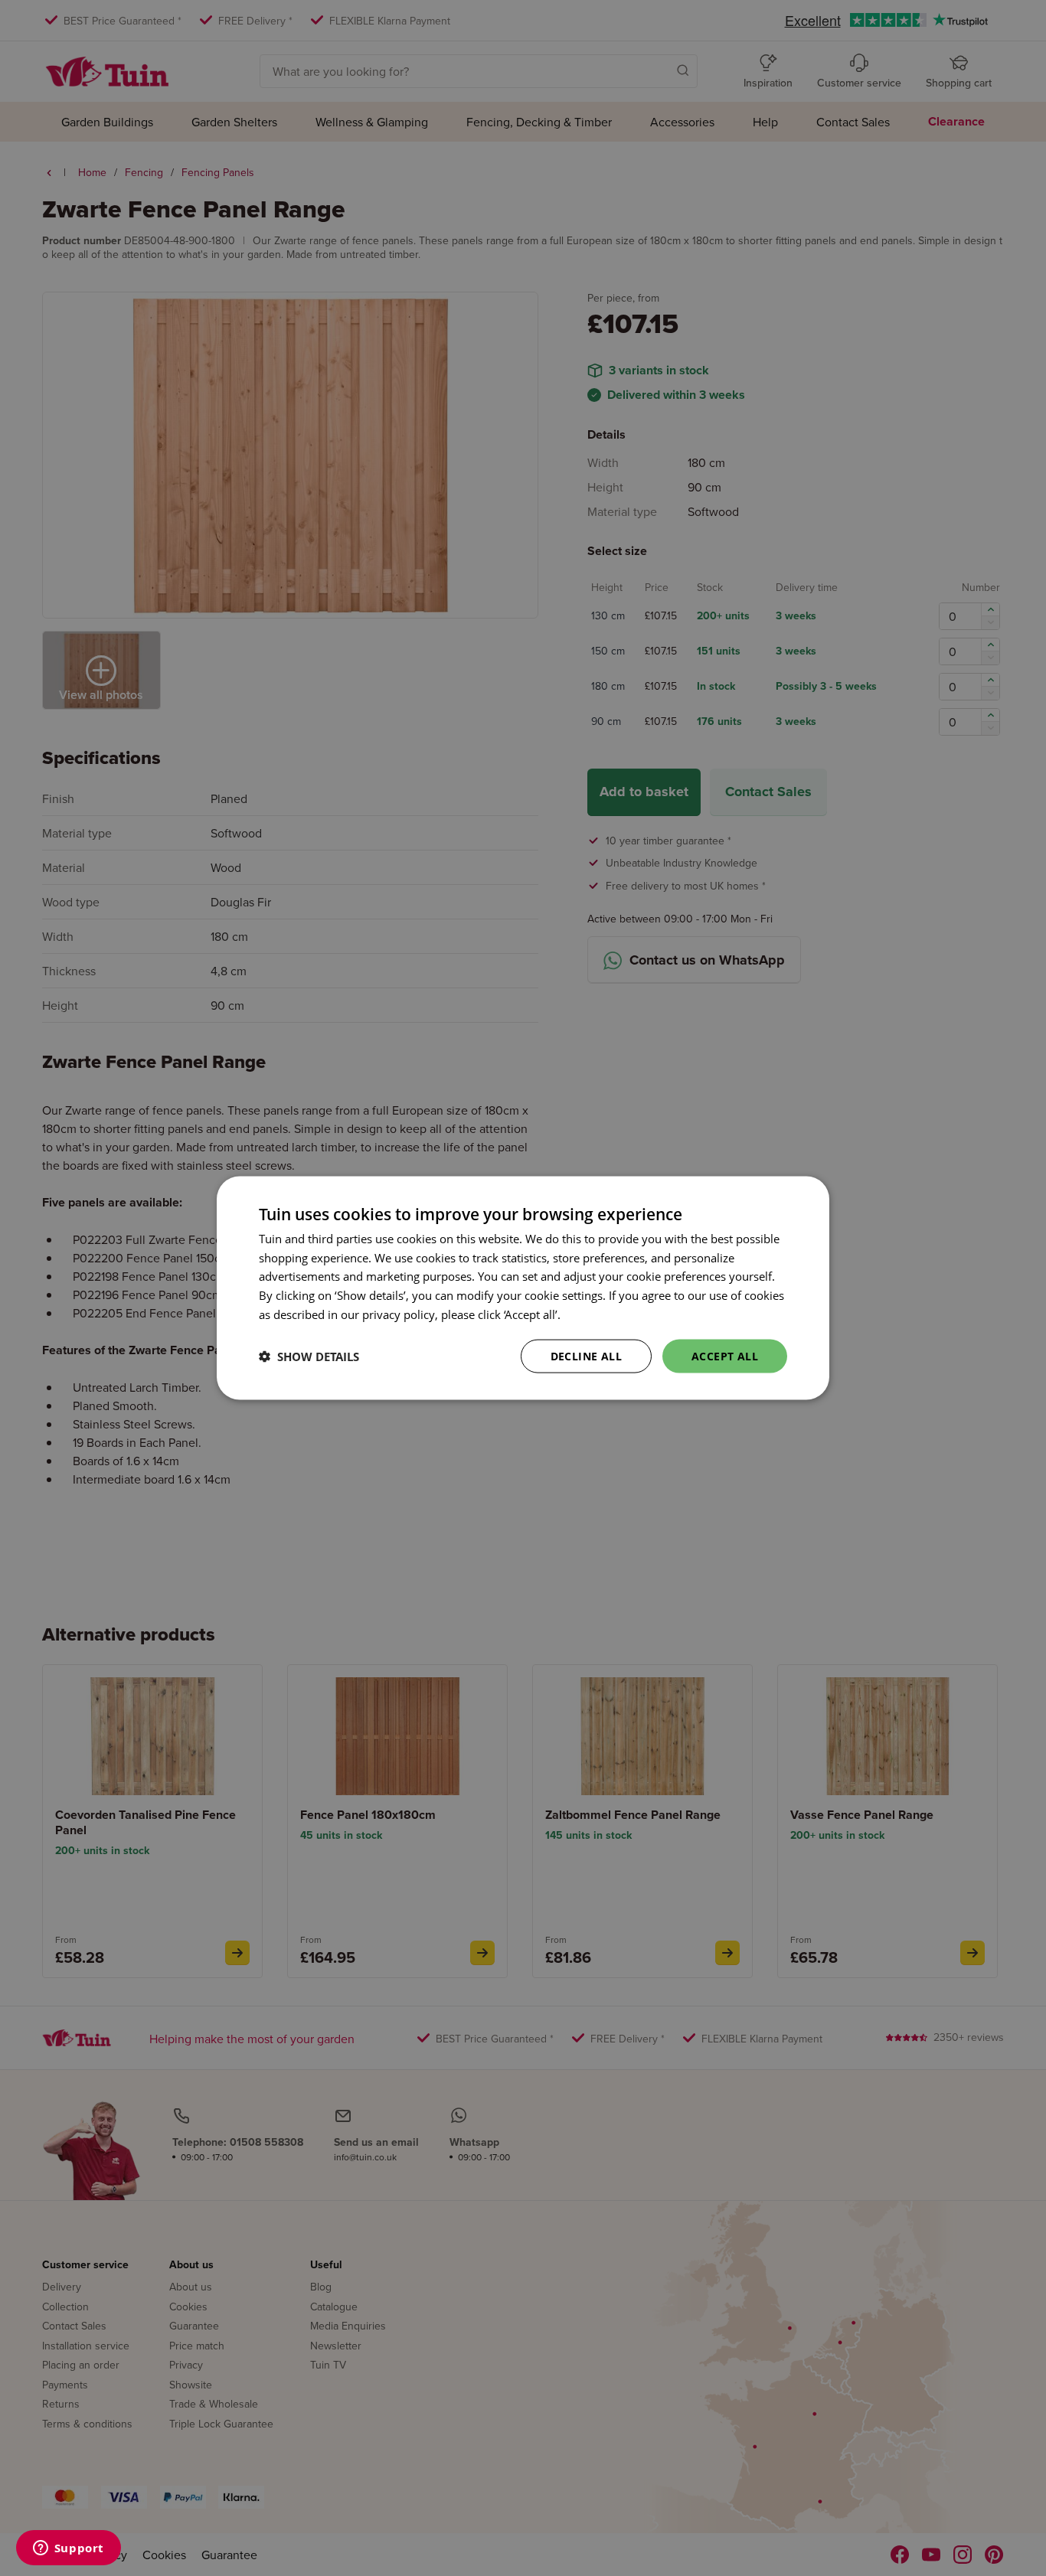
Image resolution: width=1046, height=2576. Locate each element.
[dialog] (523, 1288)
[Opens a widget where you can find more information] (68, 2549)
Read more (592, 1314)
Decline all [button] (586, 1355)
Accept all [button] (725, 1355)
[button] (309, 1357)
